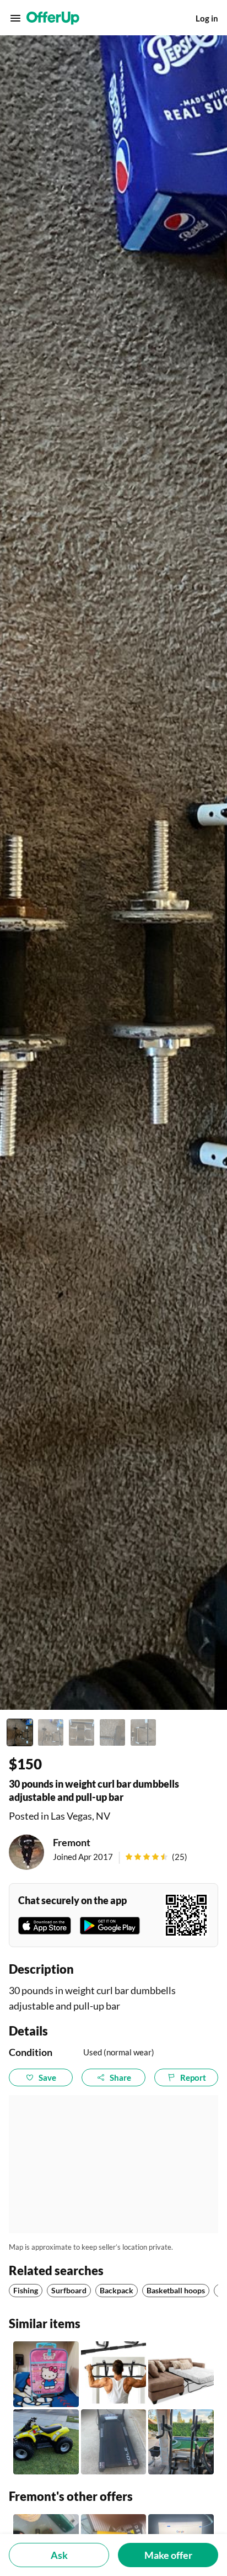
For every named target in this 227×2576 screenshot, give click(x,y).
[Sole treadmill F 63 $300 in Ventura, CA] (114, 2442)
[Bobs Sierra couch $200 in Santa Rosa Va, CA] (181, 2374)
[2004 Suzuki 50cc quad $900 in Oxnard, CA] (46, 2442)
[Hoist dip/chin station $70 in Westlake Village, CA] (181, 2442)
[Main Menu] (15, 18)
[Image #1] (20, 1732)
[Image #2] (51, 1732)
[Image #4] (112, 1732)
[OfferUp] (53, 18)
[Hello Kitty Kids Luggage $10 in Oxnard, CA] (46, 2374)
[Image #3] (82, 1732)
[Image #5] (143, 1732)
